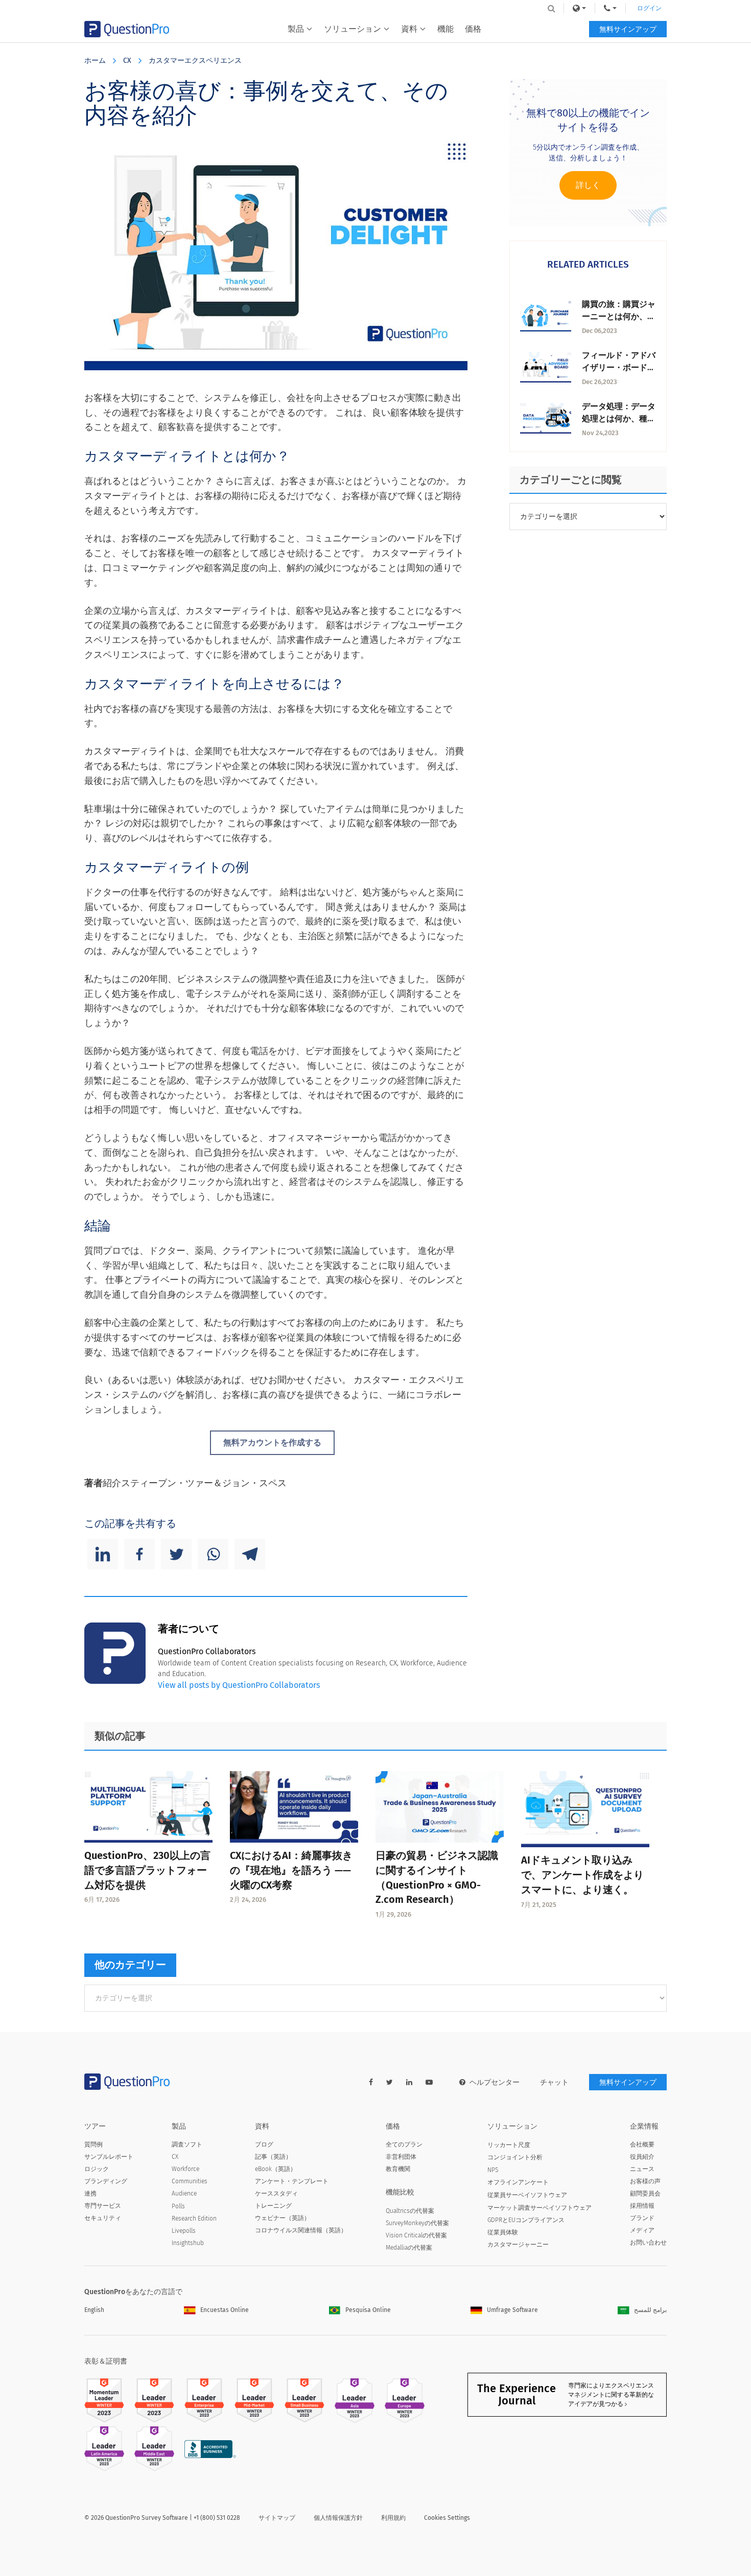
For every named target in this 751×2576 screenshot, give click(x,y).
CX (127, 61)
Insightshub (188, 2243)
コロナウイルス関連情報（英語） (301, 2230)
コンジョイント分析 (515, 2157)
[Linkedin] (103, 1554)
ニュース (642, 2169)
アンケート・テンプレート (292, 2181)
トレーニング (273, 2206)
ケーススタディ (276, 2193)
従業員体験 (503, 2232)
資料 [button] (409, 29)
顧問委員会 (645, 2193)
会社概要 (642, 2144)
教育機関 (398, 2169)
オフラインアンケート (518, 2182)
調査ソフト (187, 2144)
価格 (473, 29)
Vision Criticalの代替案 (416, 2235)
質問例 (93, 2144)
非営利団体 (401, 2157)
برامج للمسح (650, 2310)
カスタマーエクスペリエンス (195, 61)
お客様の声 (645, 2181)
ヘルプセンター (495, 2082)
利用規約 (393, 2518)
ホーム (95, 61)
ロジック (97, 2169)
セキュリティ (103, 2218)
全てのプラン (404, 2144)
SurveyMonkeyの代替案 (417, 2223)
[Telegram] (250, 1554)
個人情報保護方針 (338, 2518)
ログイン (649, 8)
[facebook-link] (371, 2082)
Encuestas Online (225, 2310)
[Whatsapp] (213, 1554)
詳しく (588, 185)
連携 (90, 2193)
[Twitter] (176, 1554)
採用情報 (642, 2206)
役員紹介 (642, 2157)
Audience (184, 2193)
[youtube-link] (429, 2082)
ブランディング (106, 2181)
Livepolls (184, 2231)
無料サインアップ (628, 29)
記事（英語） (273, 2157)
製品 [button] (296, 29)
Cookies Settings (447, 2518)
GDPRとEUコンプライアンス (526, 2220)
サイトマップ (277, 2518)
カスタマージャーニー (518, 2245)
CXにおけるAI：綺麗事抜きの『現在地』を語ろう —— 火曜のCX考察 (291, 1870)
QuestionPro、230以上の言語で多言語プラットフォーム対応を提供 (147, 1870)
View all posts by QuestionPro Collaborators (239, 1685)
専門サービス (103, 2206)
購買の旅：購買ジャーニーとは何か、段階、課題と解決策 (619, 316)
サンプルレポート (109, 2157)
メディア (642, 2230)
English (94, 2310)
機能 (445, 29)
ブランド (642, 2218)
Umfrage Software (512, 2310)
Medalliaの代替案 (409, 2248)
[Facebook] (139, 1554)
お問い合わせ (648, 2243)
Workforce (185, 2169)
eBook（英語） (276, 2169)
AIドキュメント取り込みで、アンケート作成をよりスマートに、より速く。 (582, 1875)
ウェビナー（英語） (283, 2218)
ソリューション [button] (353, 29)
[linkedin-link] (409, 2082)
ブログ (264, 2144)
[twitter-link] (390, 2082)
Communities (190, 2181)
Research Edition (194, 2219)
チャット (554, 2082)
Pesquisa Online (368, 2310)
